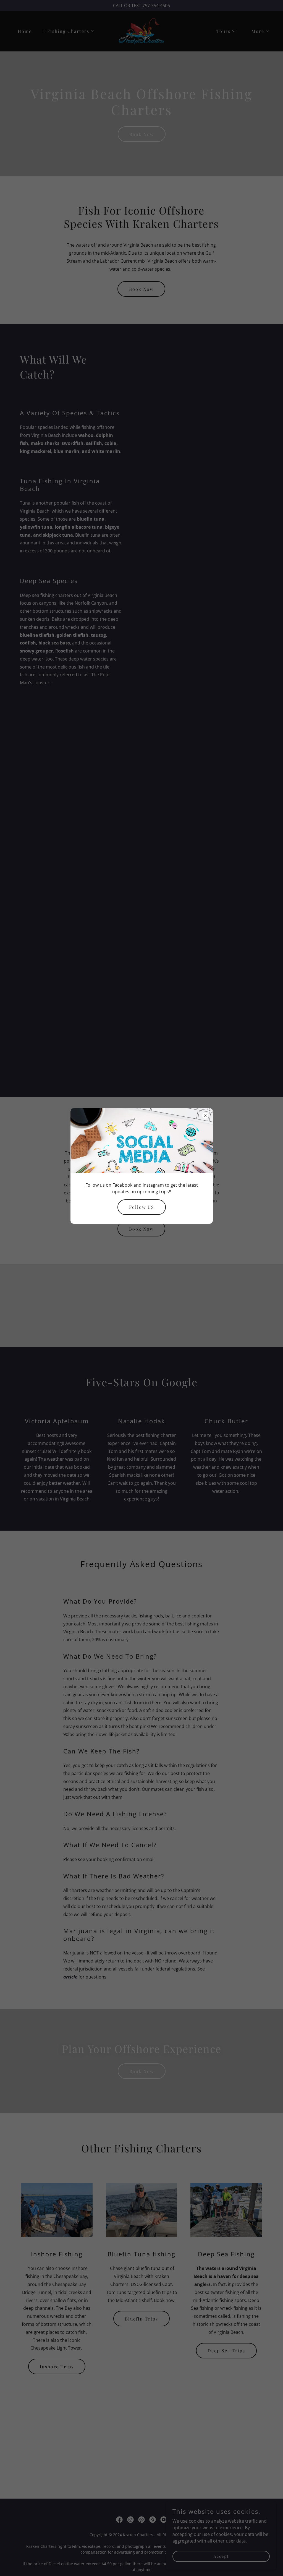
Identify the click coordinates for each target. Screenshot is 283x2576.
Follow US (142, 1207)
